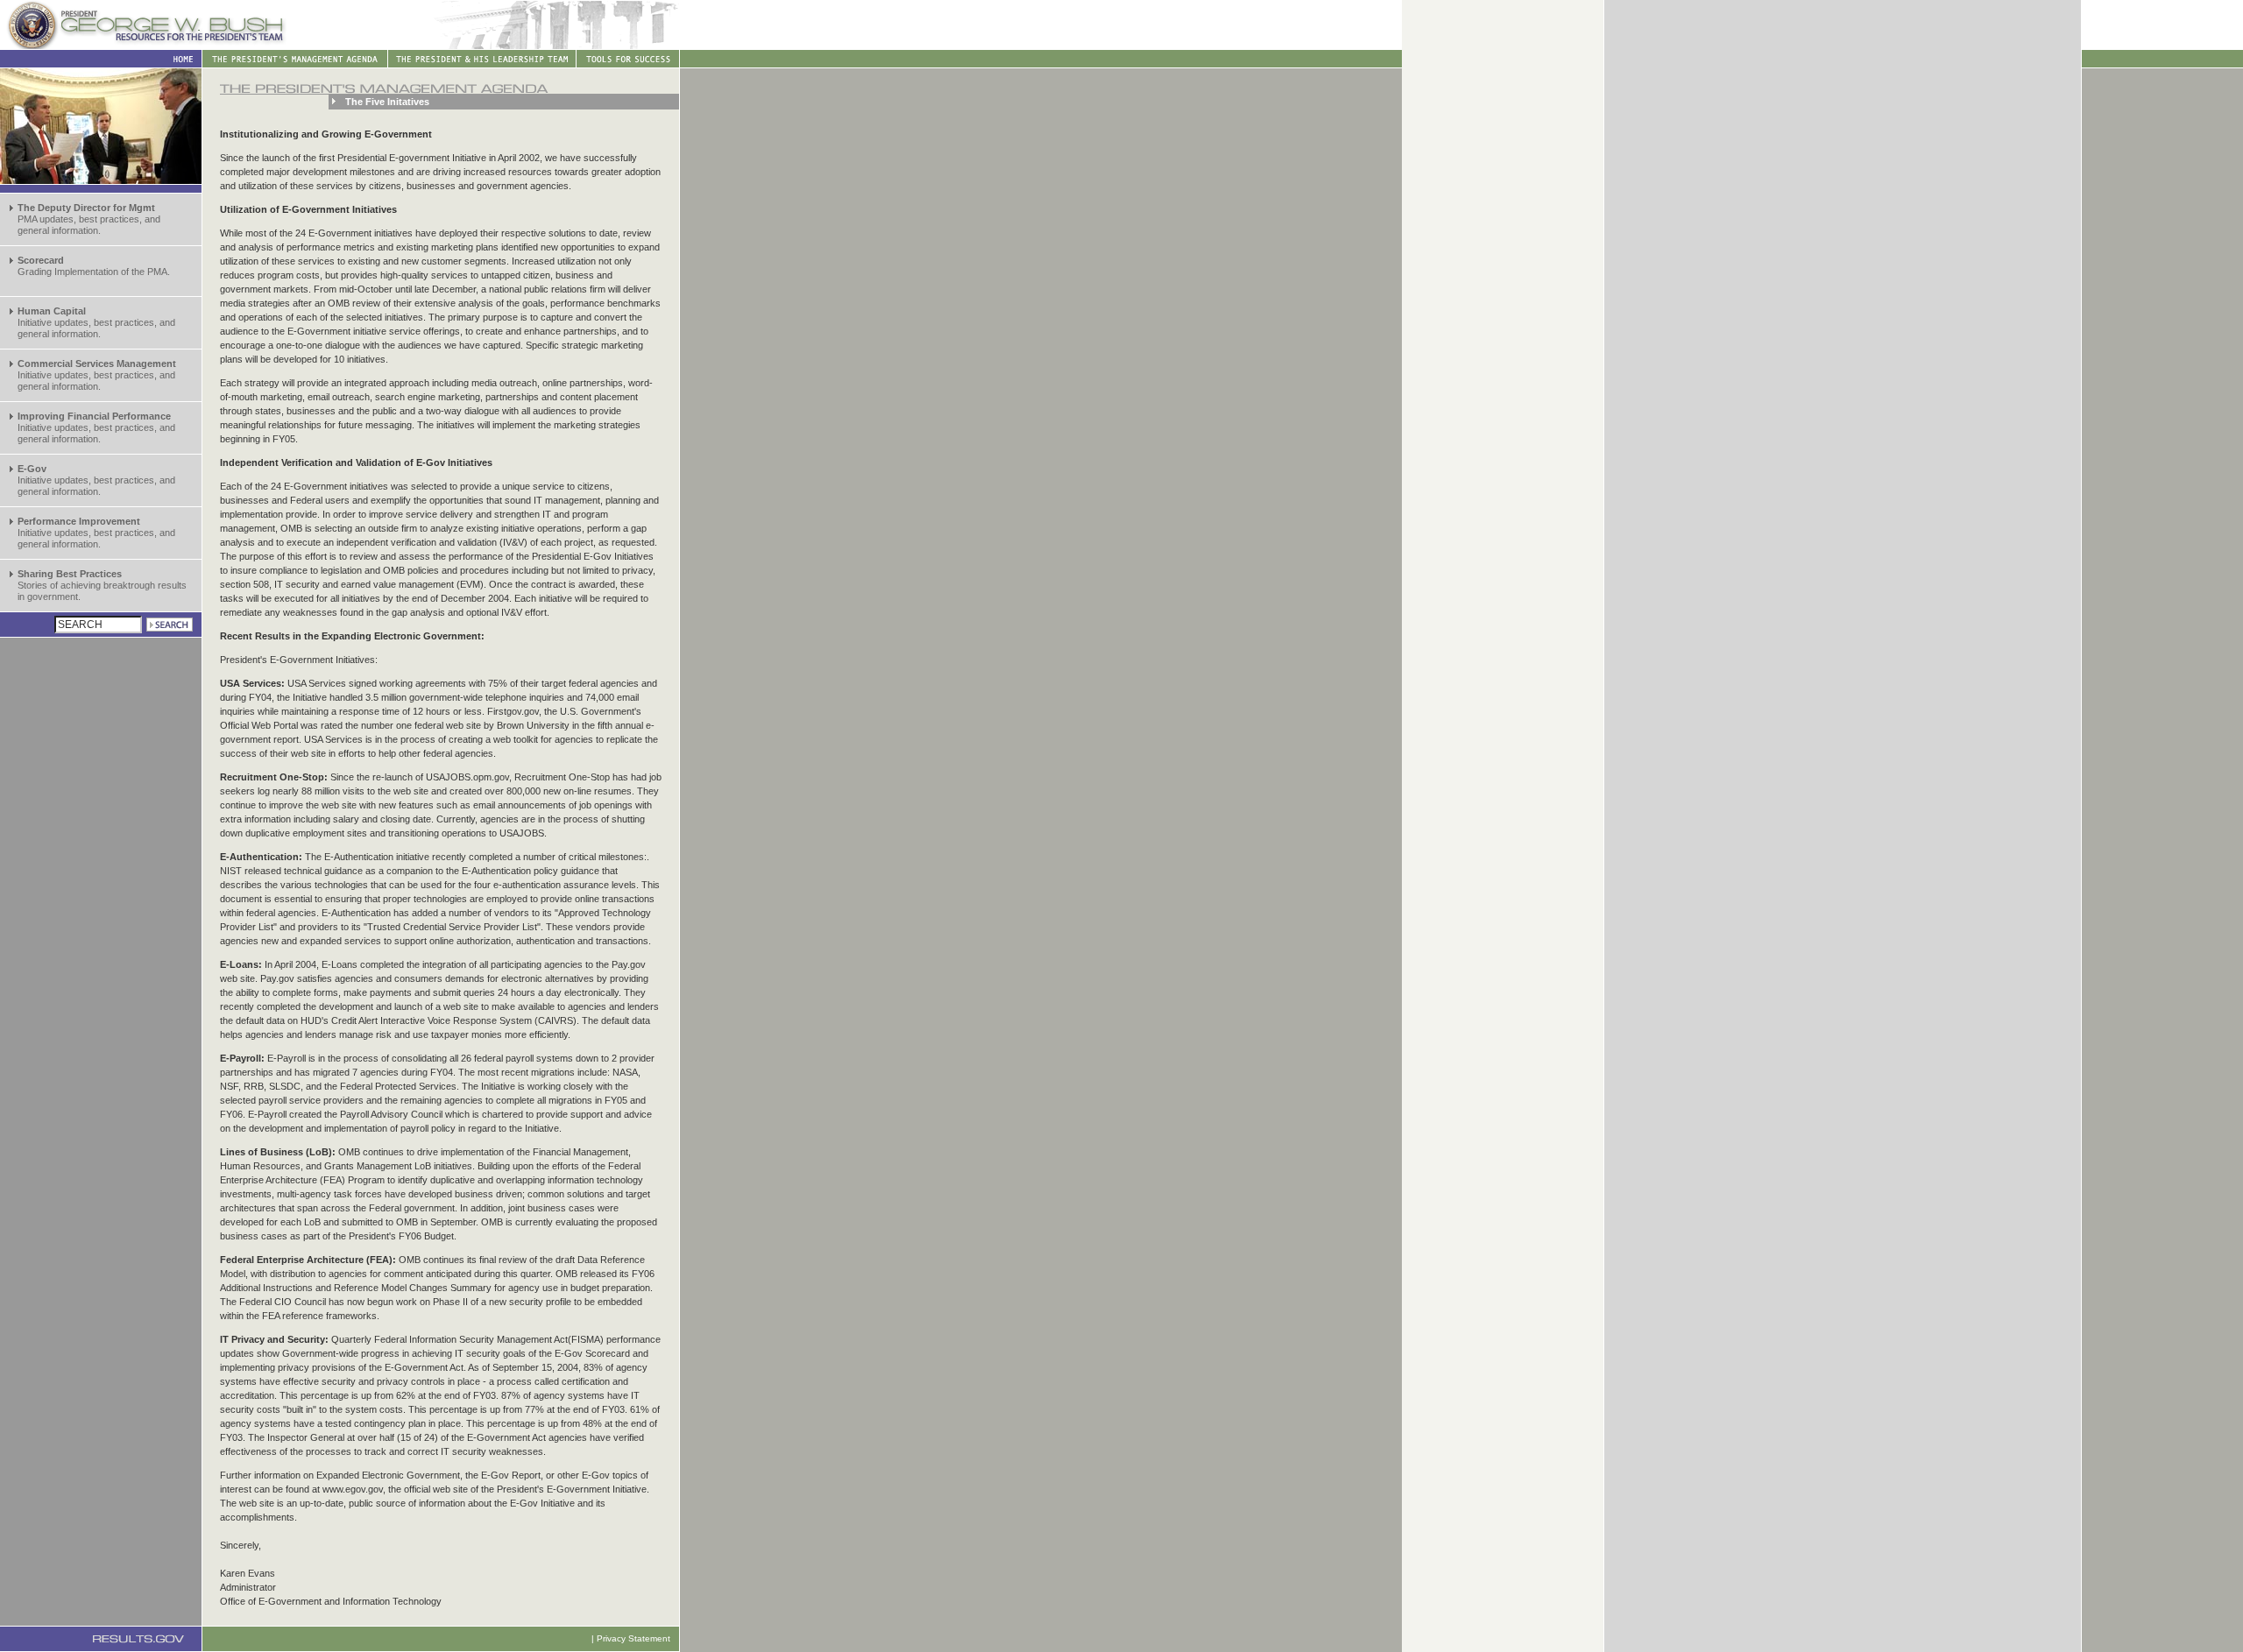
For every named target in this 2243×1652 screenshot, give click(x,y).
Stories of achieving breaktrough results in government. (102, 585)
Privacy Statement (633, 1638)
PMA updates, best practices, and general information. (89, 219)
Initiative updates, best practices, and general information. (96, 322)
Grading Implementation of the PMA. (94, 266)
